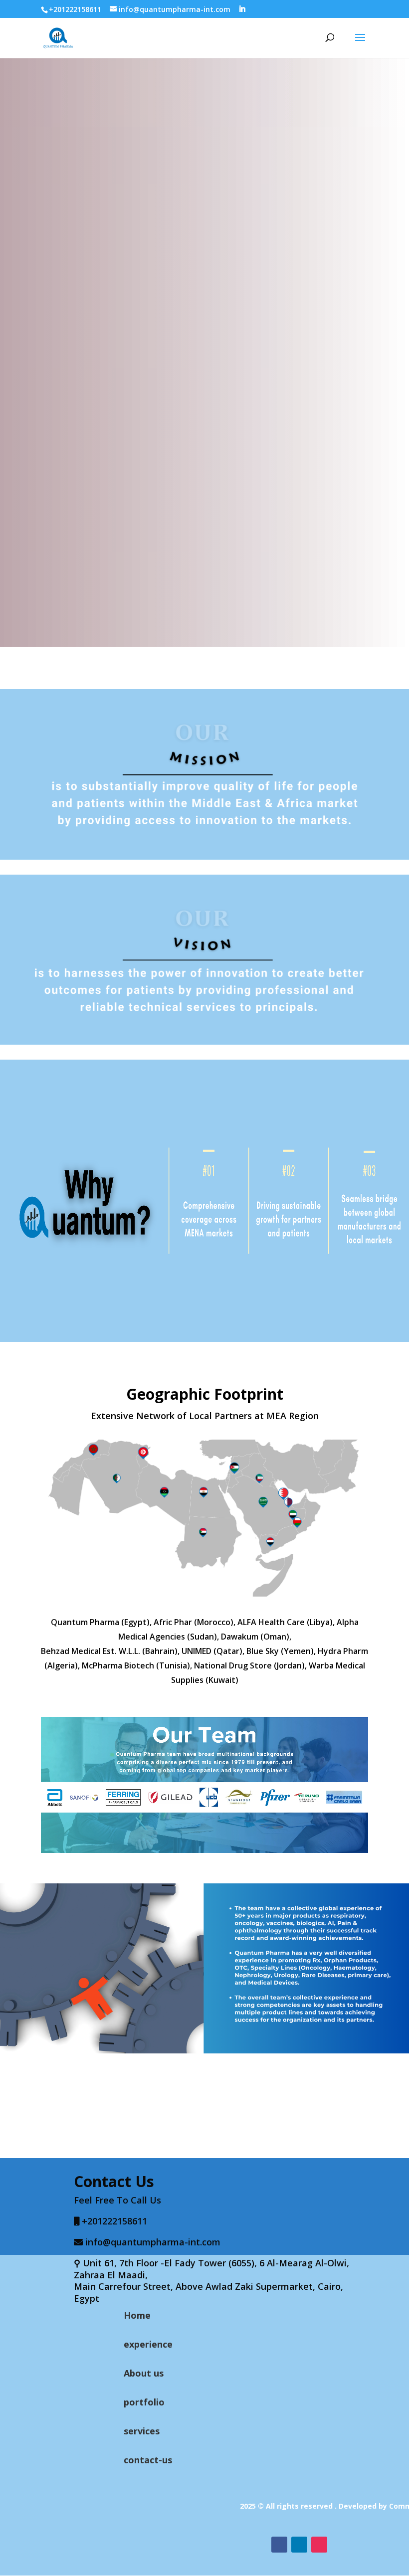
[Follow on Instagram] (319, 2545)
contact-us (148, 2460)
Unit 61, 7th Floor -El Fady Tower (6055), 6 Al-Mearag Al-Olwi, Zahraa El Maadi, (211, 2269)
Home (137, 2315)
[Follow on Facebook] (279, 2545)
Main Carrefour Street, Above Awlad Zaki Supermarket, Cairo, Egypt (208, 2292)
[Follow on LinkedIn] (299, 2545)
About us (144, 2373)
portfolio (144, 2402)
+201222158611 (75, 9)
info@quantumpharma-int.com (153, 2242)
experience (148, 2344)
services (142, 2431)
